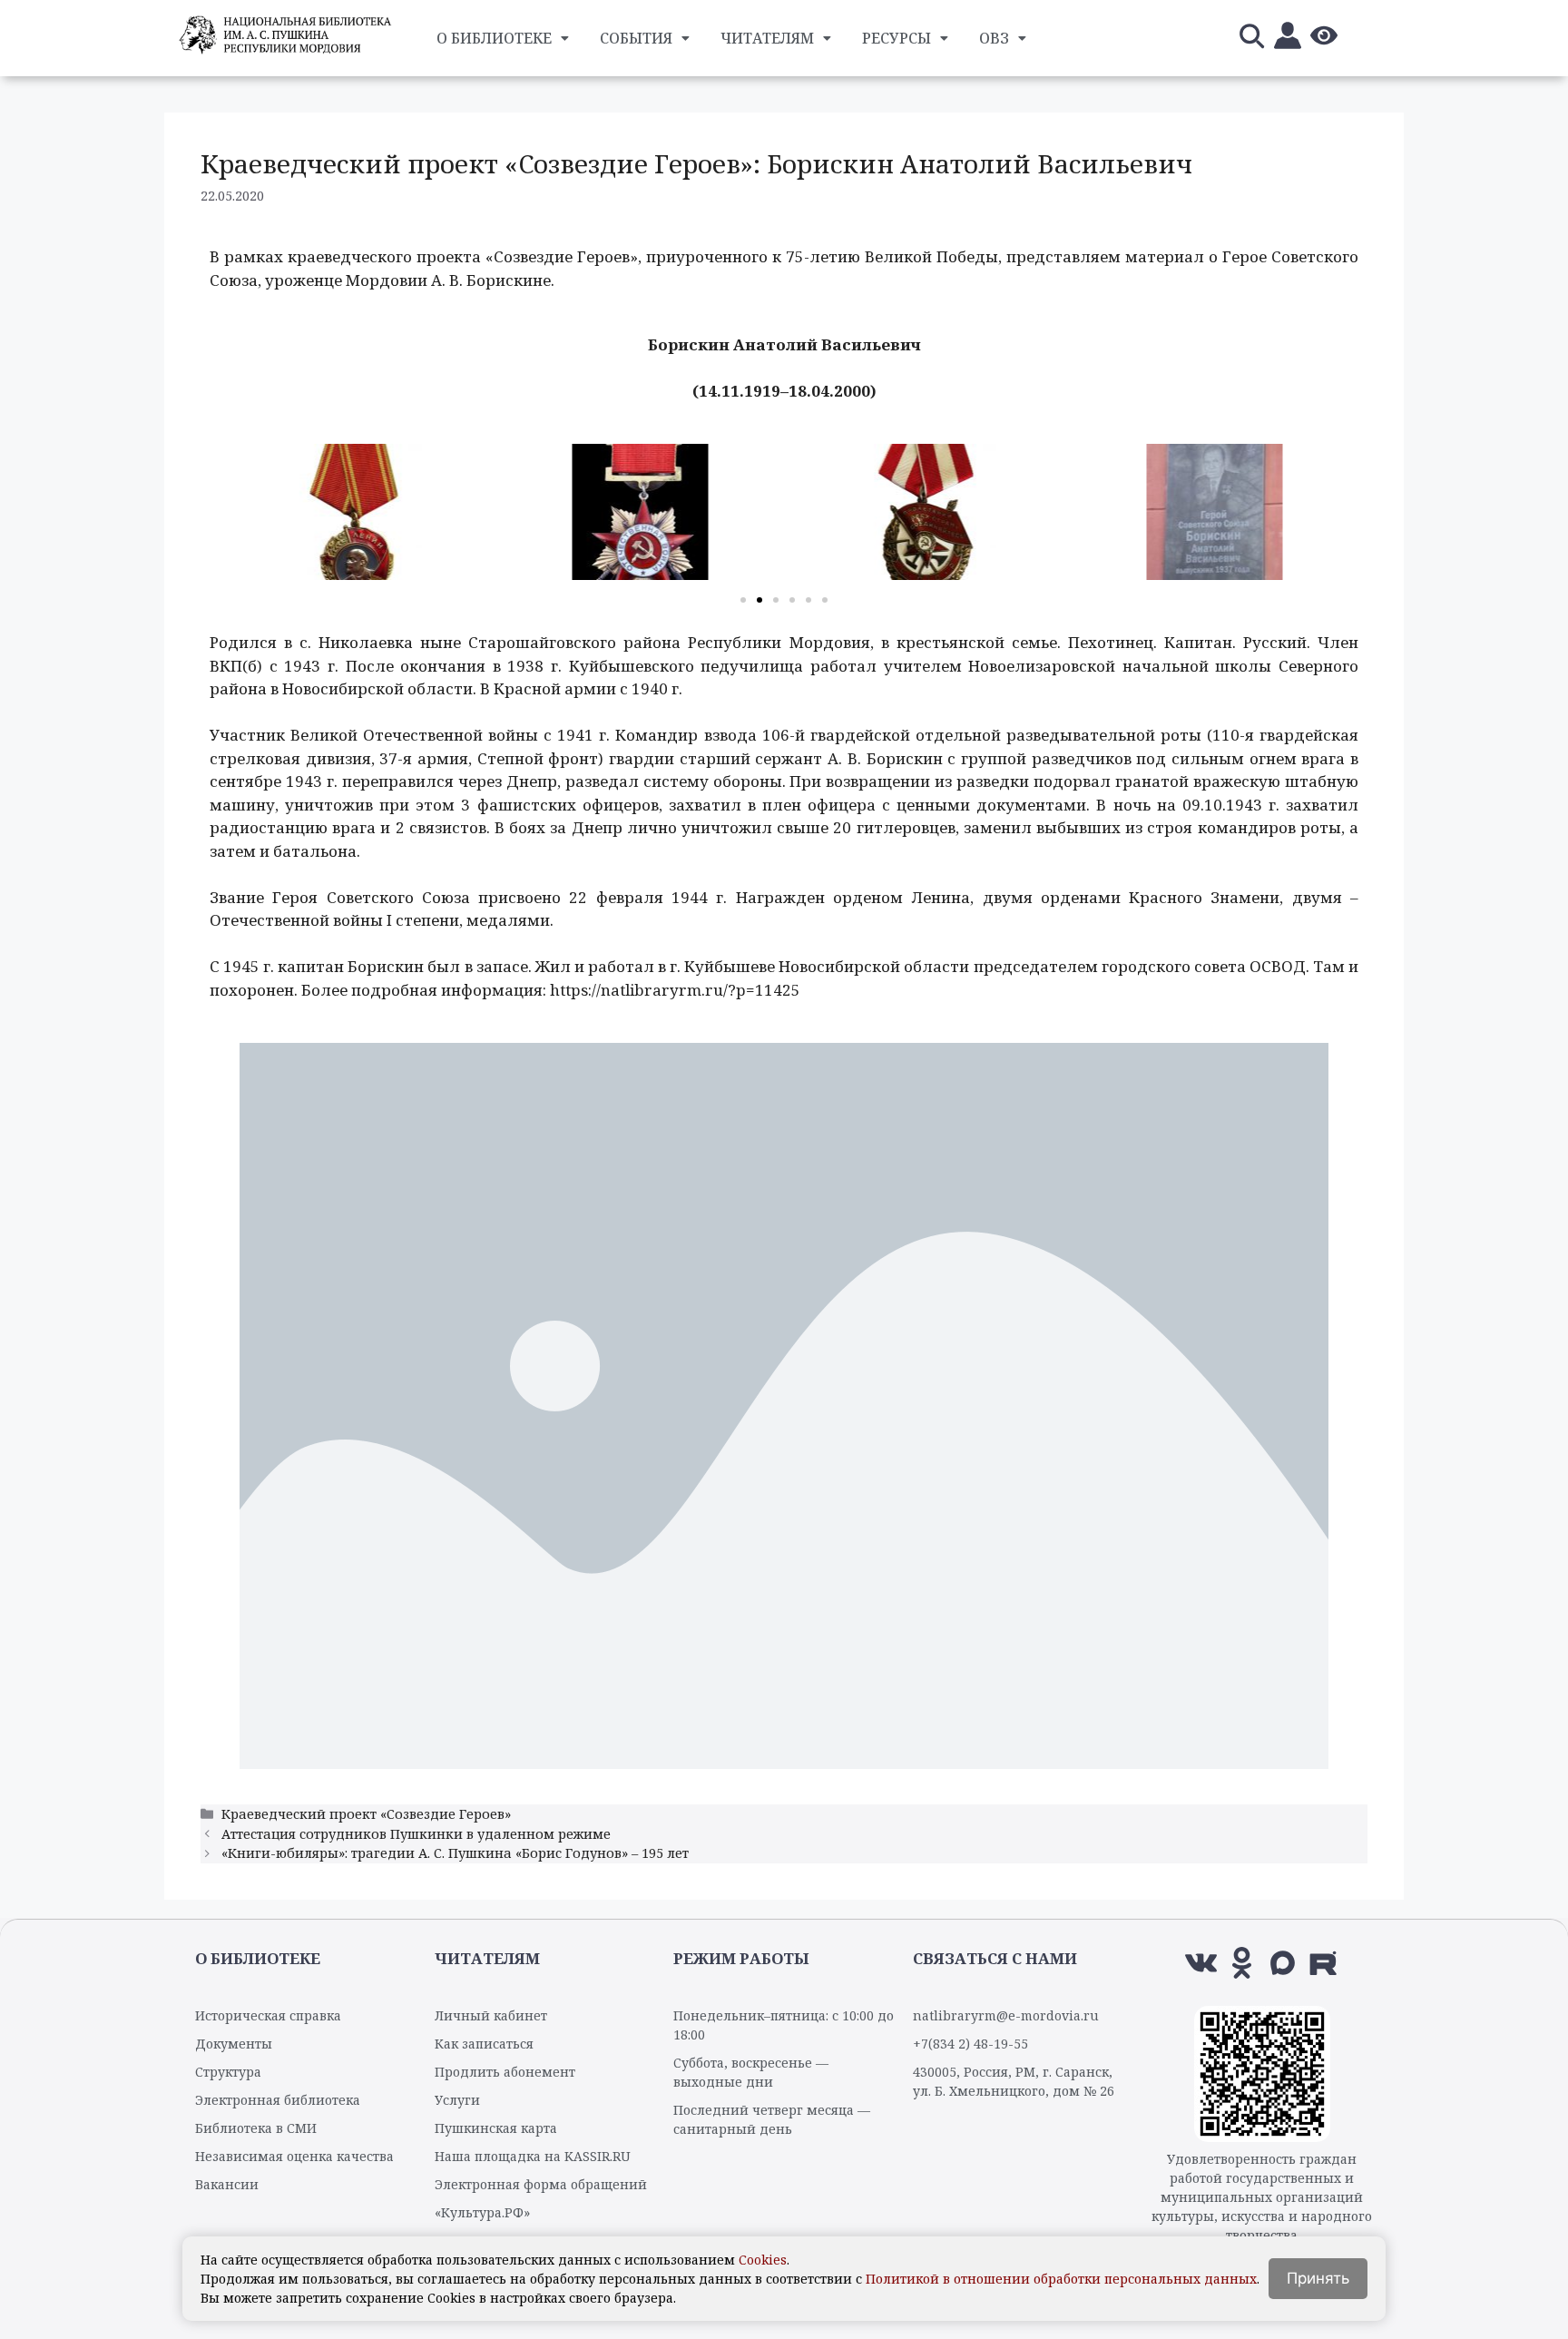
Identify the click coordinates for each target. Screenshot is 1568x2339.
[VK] (1201, 1963)
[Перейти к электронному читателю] (1288, 39)
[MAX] (1283, 1963)
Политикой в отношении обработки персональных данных (1061, 2279)
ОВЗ (994, 38)
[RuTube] (1323, 1963)
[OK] (1242, 1963)
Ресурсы (897, 38)
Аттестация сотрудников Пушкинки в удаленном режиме (416, 1834)
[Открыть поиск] (1251, 39)
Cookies (763, 2260)
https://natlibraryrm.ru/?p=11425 (675, 990)
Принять (1318, 2278)
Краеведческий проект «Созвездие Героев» (366, 1814)
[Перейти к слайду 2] (759, 600)
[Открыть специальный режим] (1324, 39)
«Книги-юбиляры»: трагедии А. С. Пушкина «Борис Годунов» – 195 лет (455, 1853)
